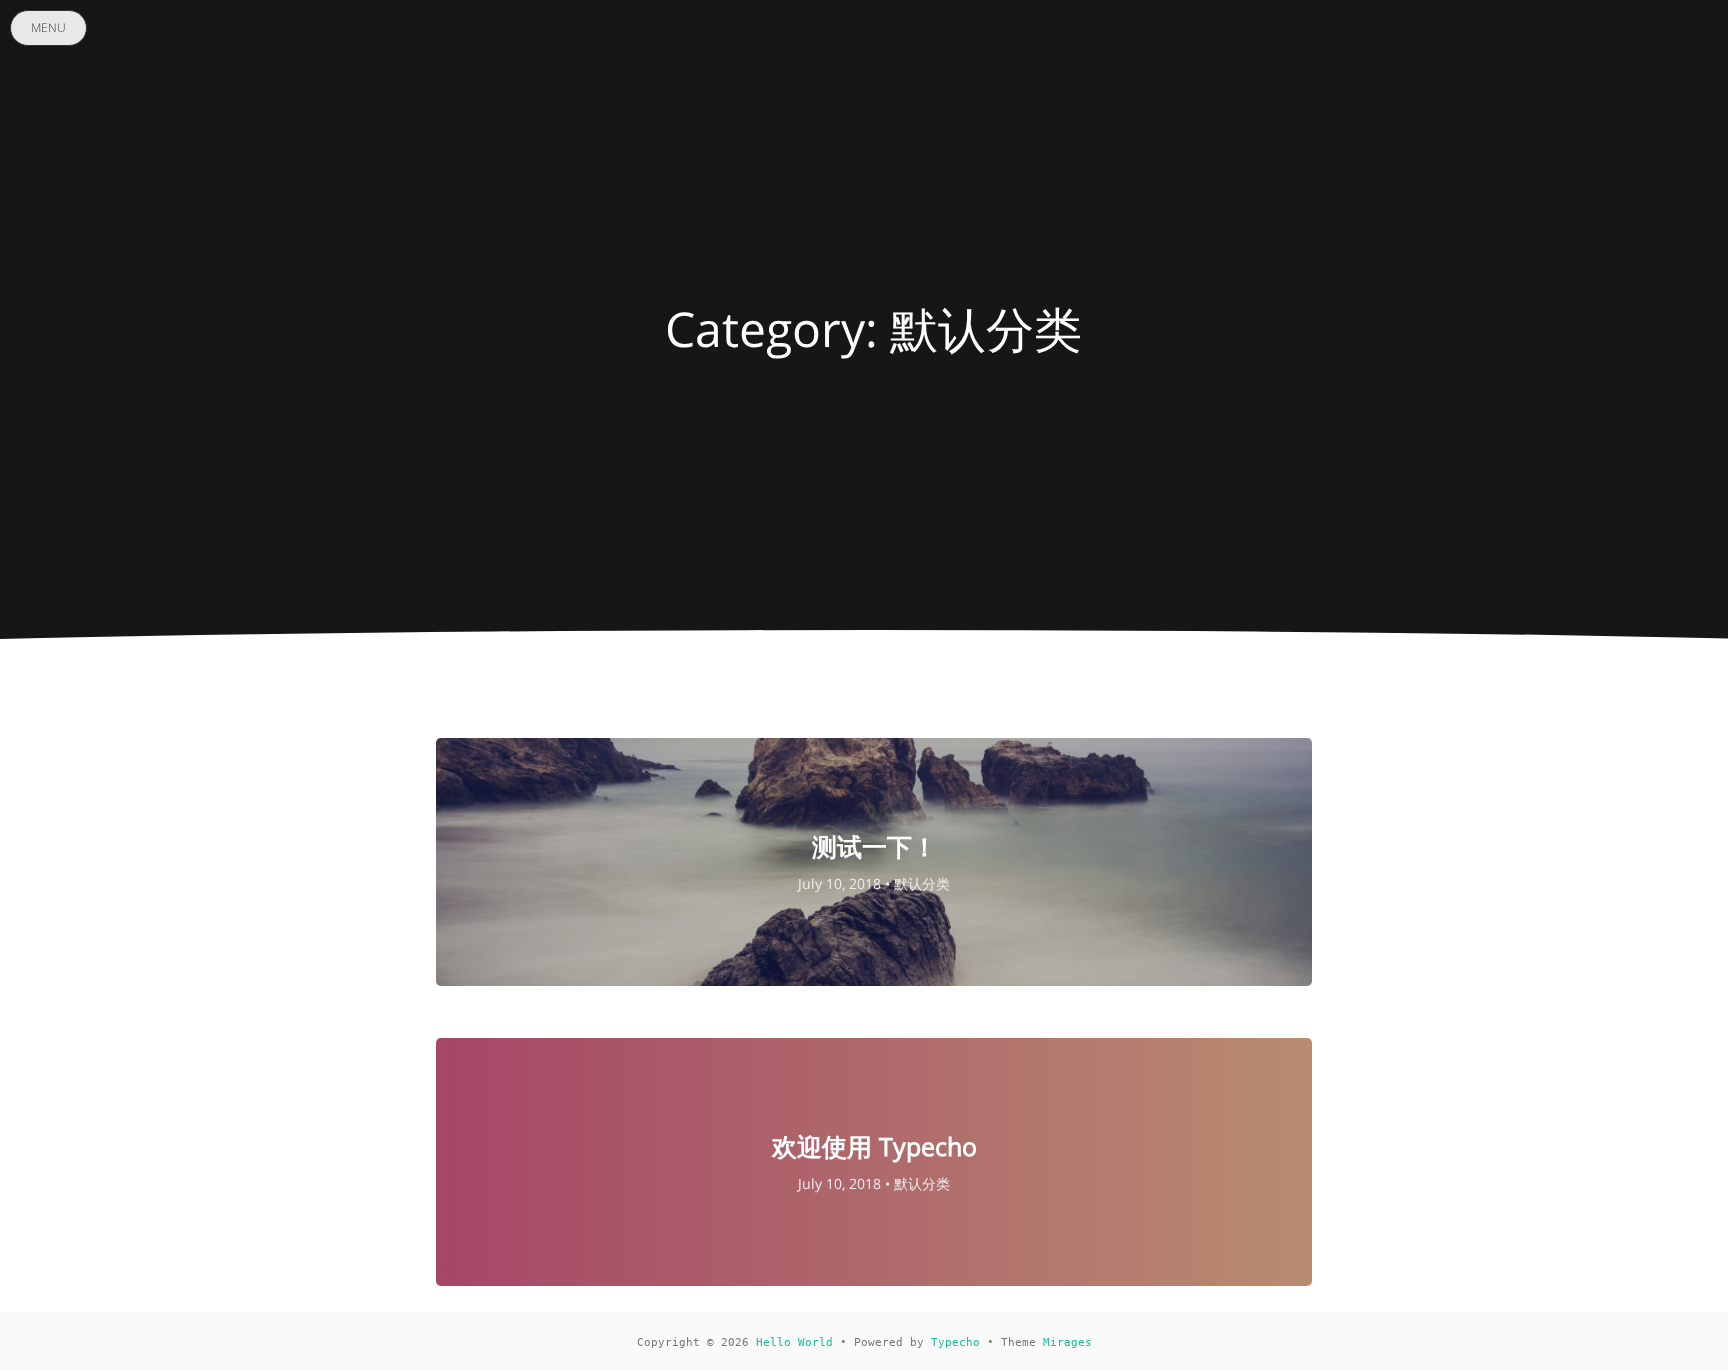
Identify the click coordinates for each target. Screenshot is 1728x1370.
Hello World (794, 1342)
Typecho (955, 1342)
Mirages (1067, 1342)
